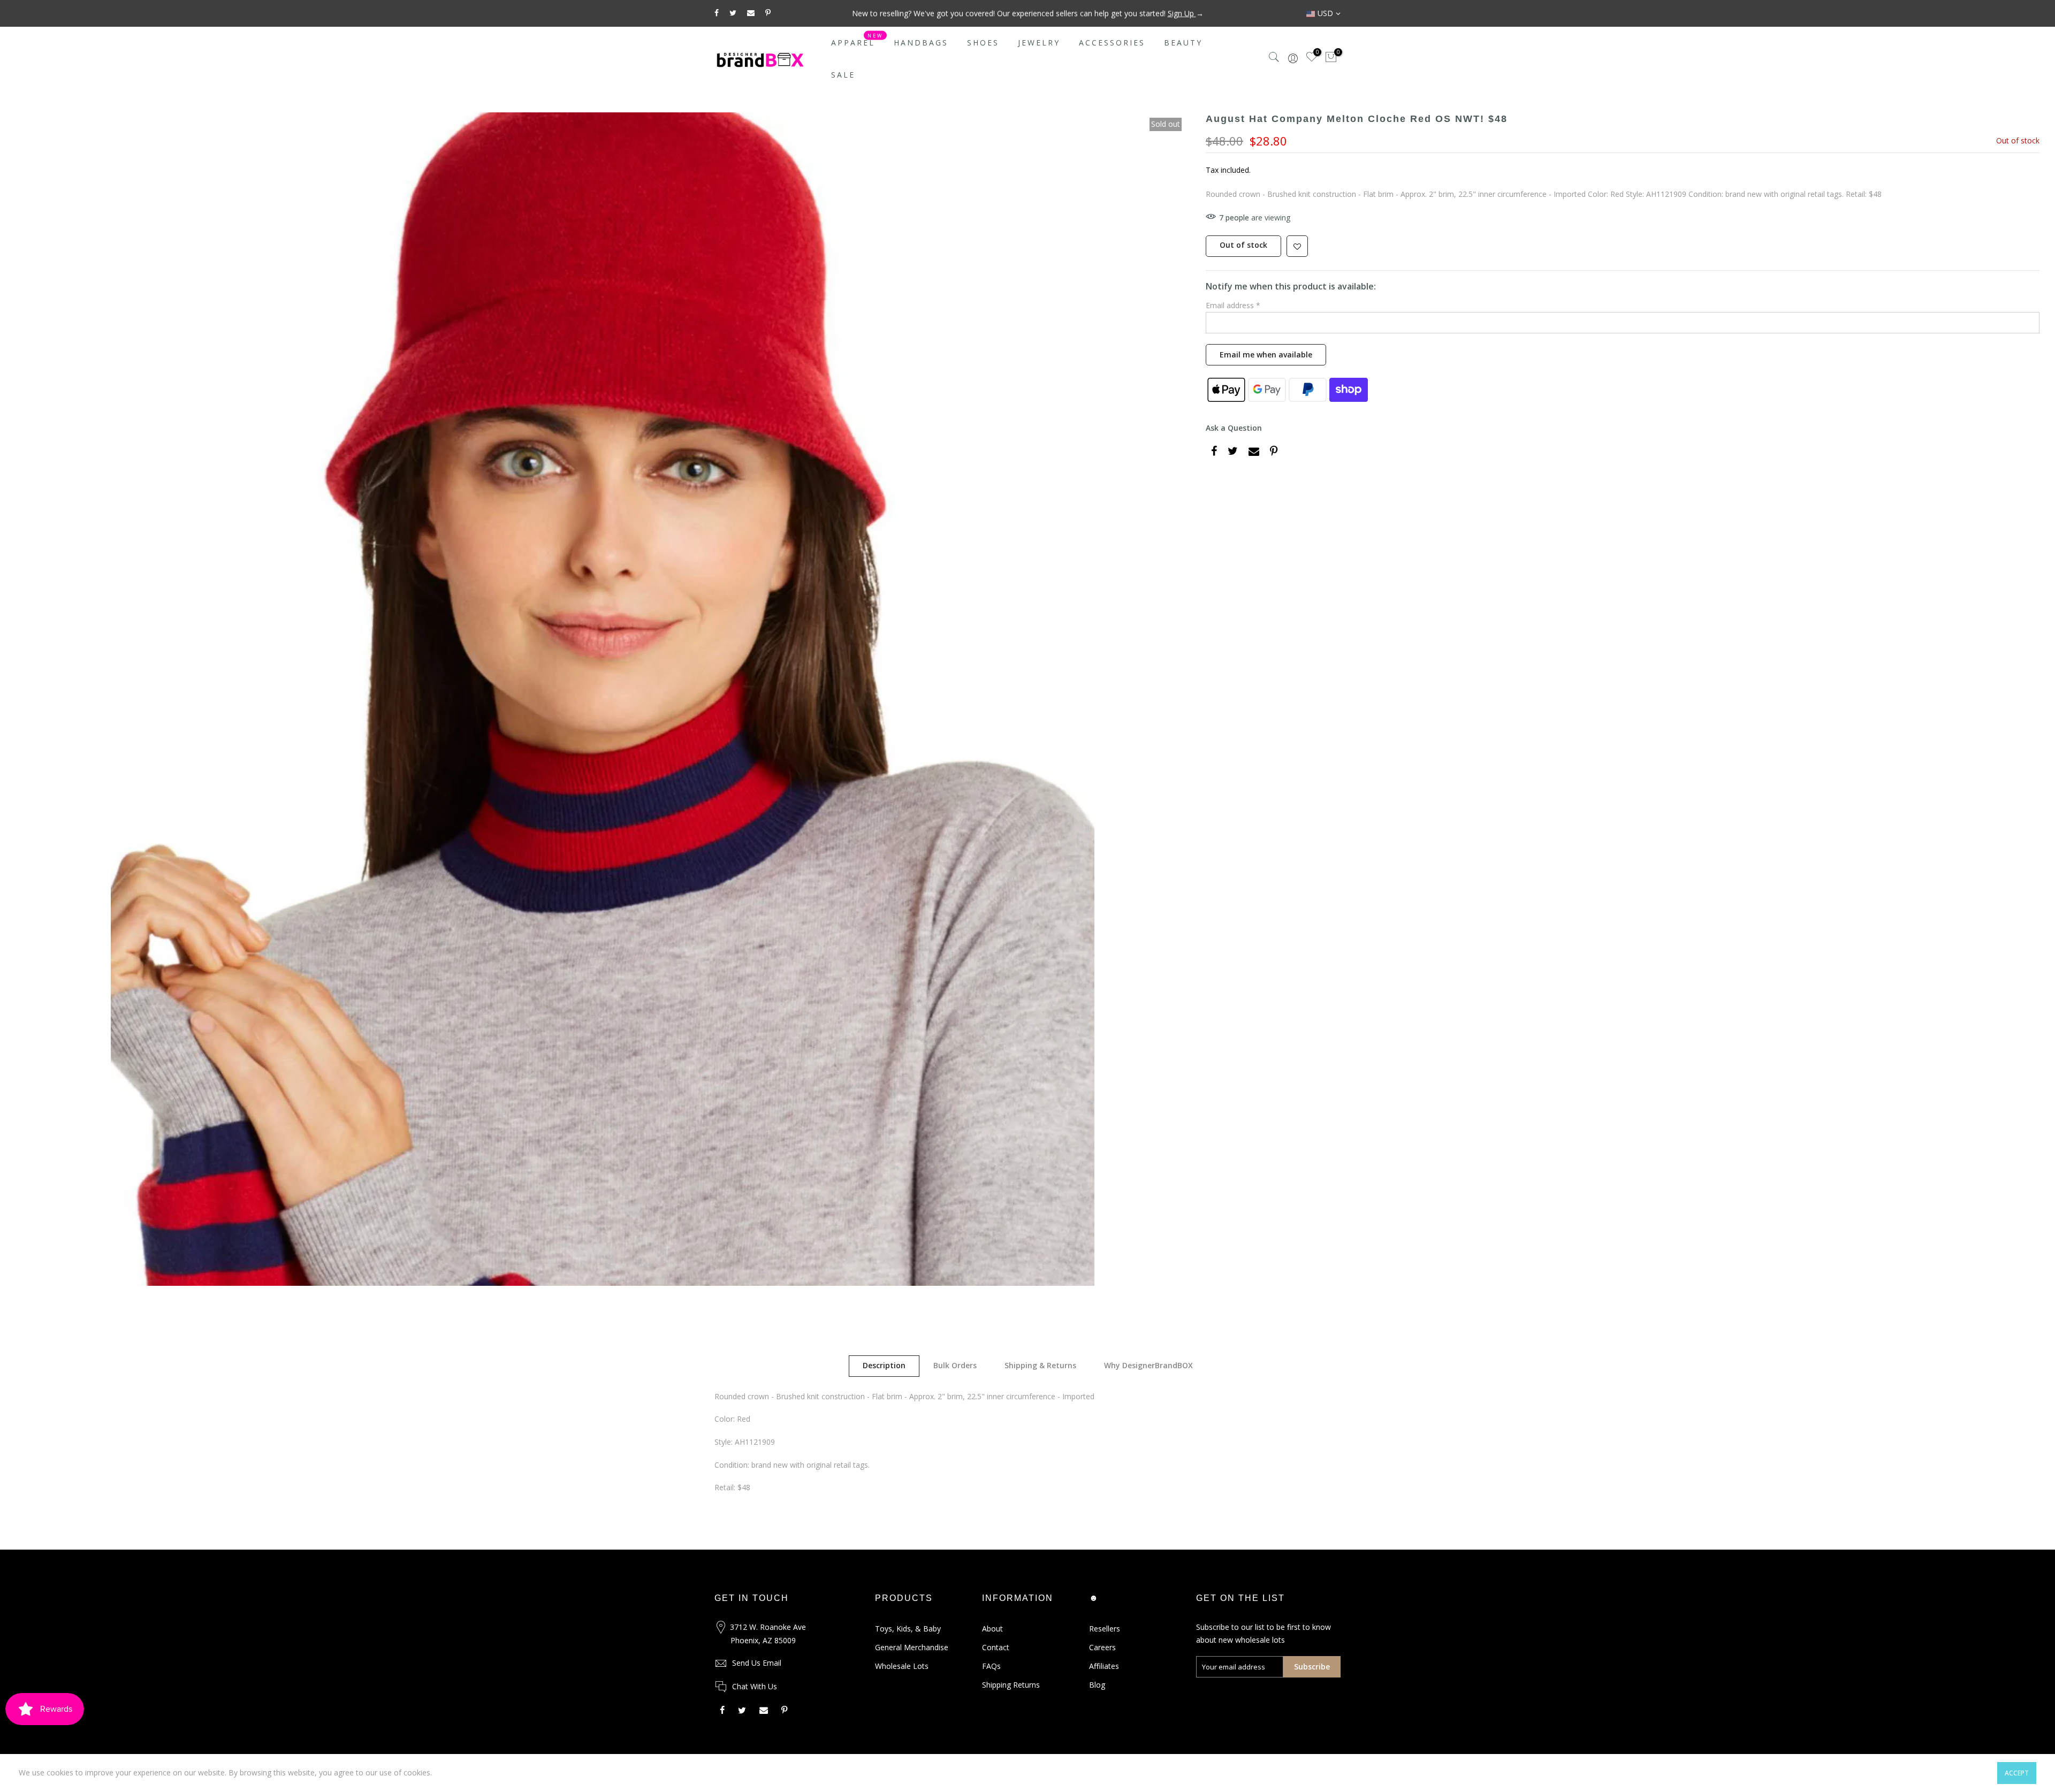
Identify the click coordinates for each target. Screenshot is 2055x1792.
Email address (1233, 305)
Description (884, 1365)
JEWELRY (1039, 43)
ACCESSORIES (1112, 43)
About (992, 1629)
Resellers (1105, 1629)
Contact (996, 1647)
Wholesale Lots (902, 1666)
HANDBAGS (921, 43)
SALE (843, 75)
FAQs (991, 1666)
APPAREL (857, 40)
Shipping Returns (1011, 1685)
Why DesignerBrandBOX (1148, 1365)
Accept (2017, 1773)
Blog (1097, 1685)
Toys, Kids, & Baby (908, 1629)
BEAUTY (1183, 43)
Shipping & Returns (1040, 1365)
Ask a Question (1234, 428)
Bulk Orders (955, 1365)
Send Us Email (757, 1663)
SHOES (983, 43)
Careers (1102, 1647)
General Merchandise (912, 1647)
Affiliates (1104, 1666)
